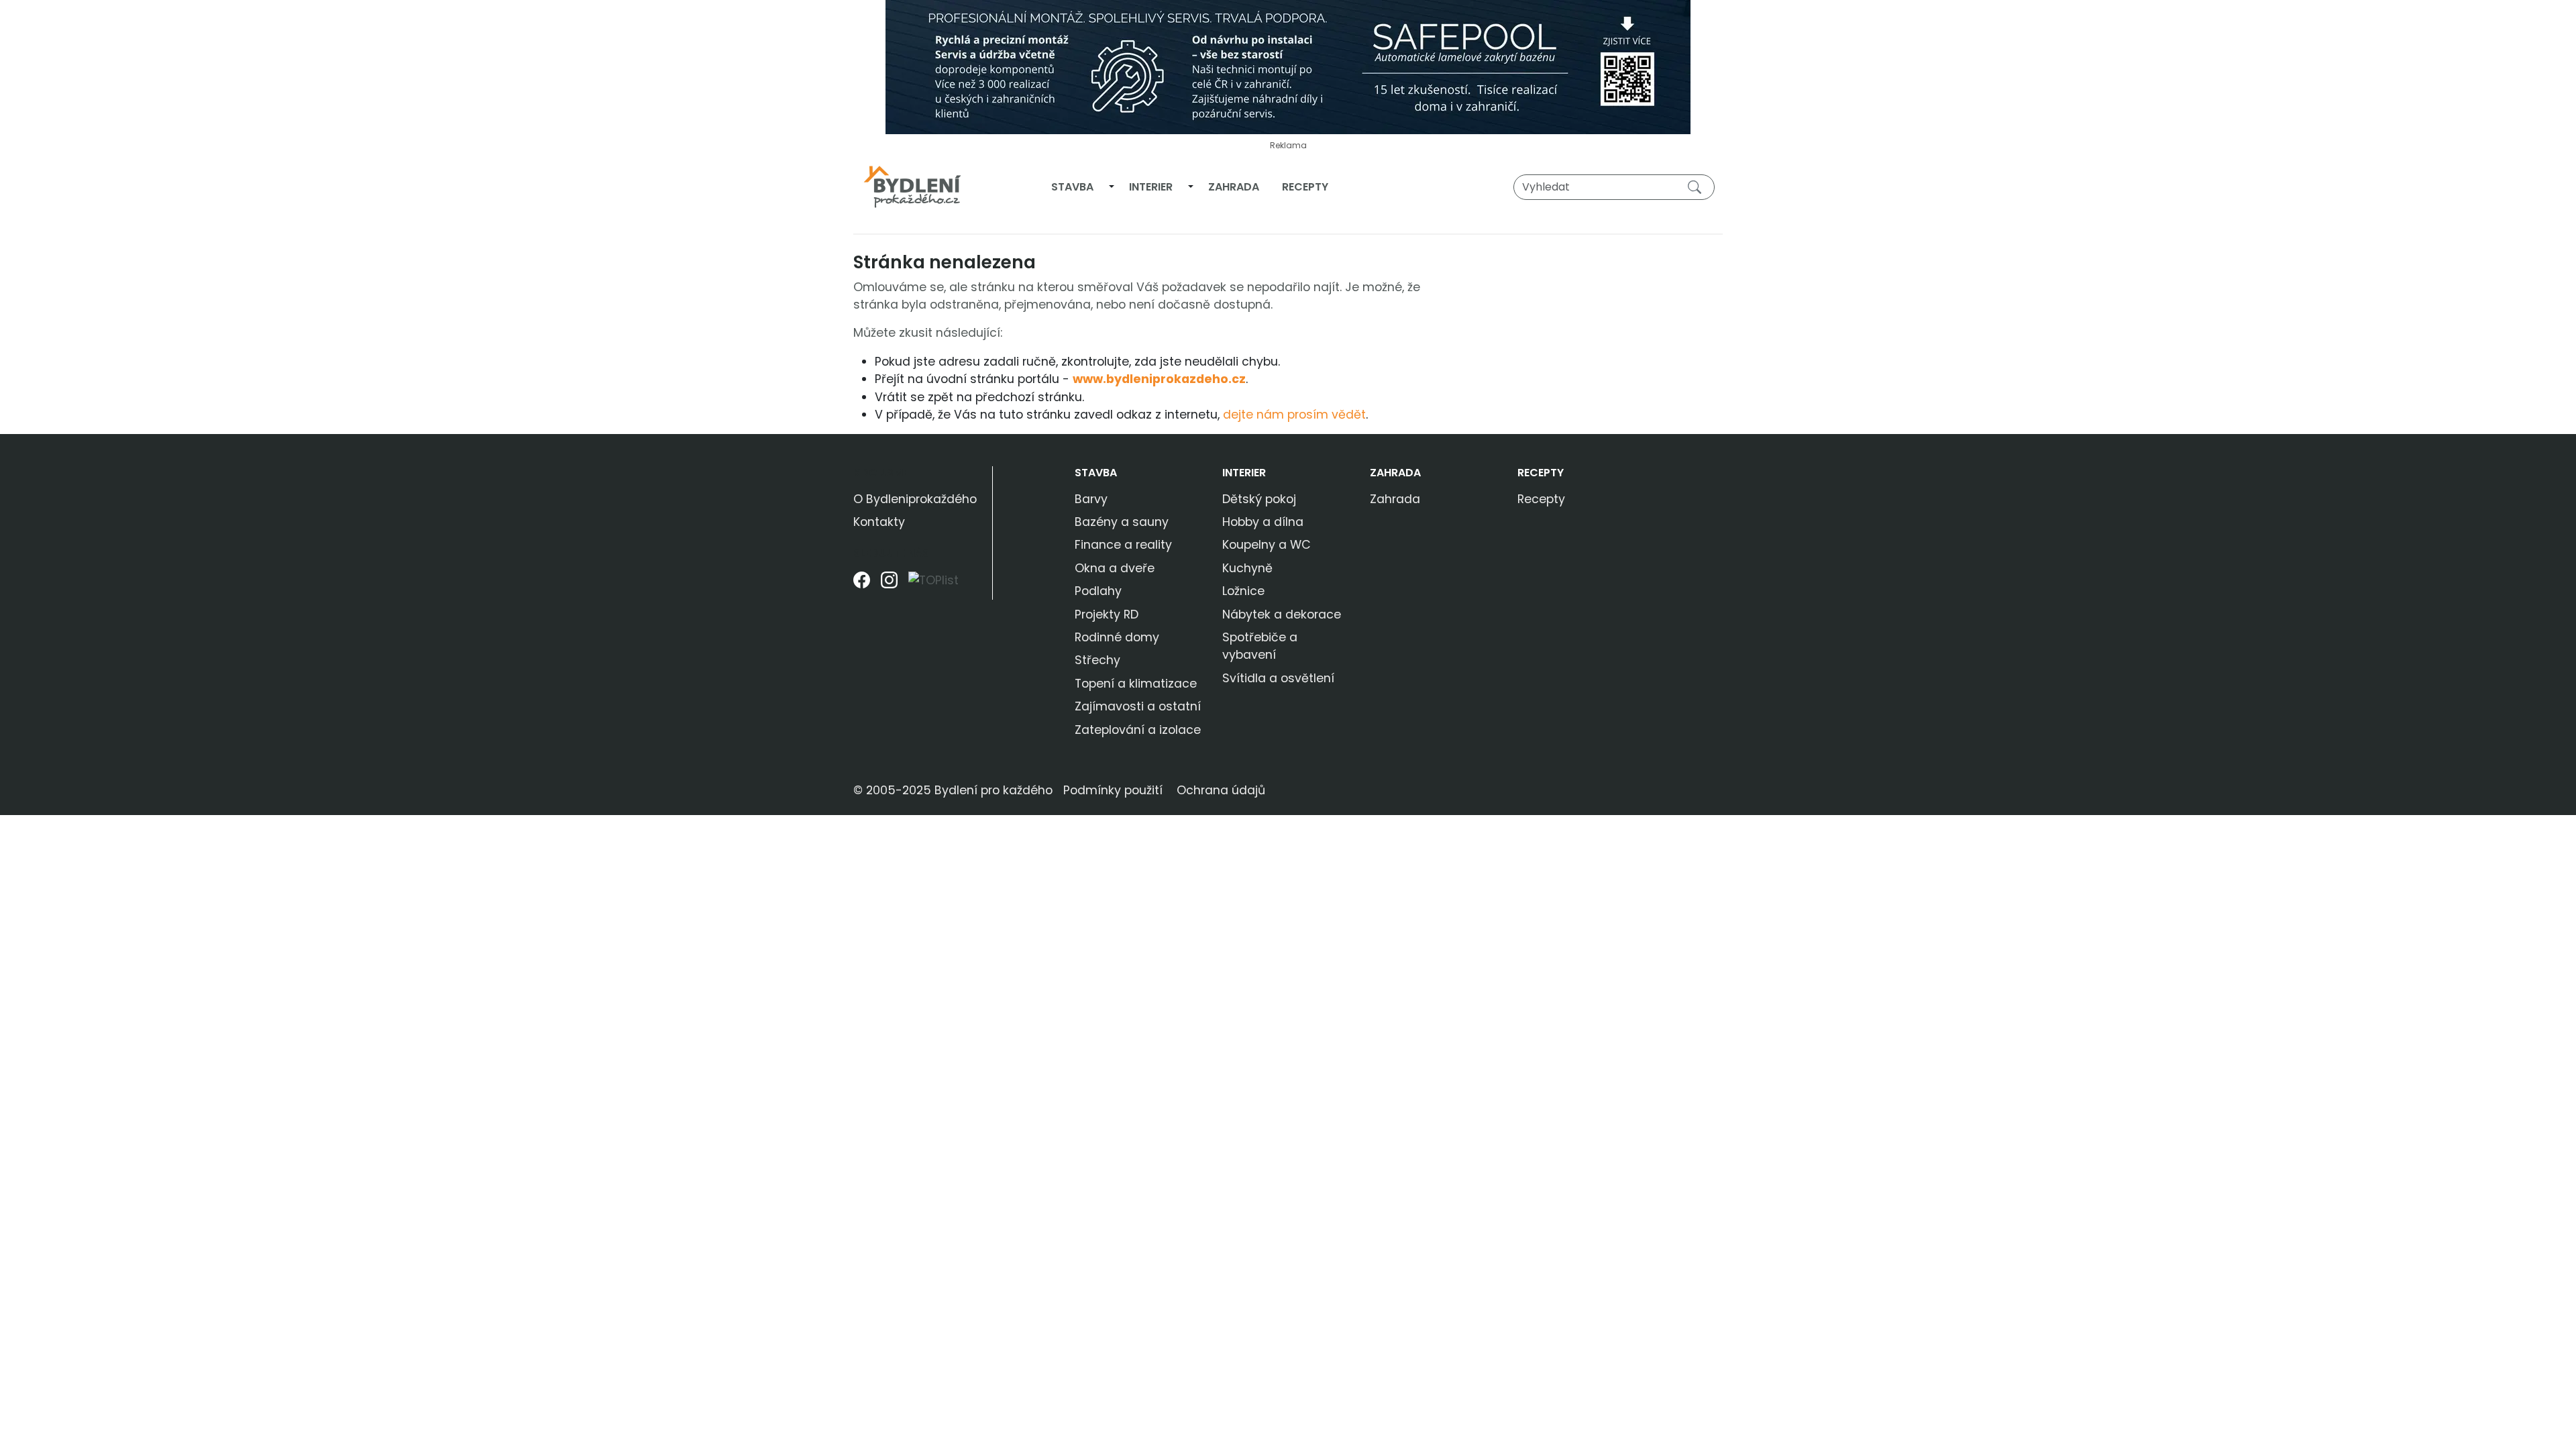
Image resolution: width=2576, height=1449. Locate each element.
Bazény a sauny (1122, 522)
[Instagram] (889, 585)
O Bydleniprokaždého (915, 499)
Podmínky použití (1113, 790)
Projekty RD (1107, 614)
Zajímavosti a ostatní (1138, 706)
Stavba (1072, 187)
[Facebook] (862, 585)
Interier (1151, 187)
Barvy (1091, 499)
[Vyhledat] (1697, 186)
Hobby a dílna (1263, 522)
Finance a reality (1123, 545)
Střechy (1097, 660)
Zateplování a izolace (1138, 730)
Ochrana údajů (1221, 790)
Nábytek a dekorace (1282, 614)
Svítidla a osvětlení (1278, 678)
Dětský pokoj (1259, 499)
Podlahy (1098, 591)
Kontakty (879, 522)
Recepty (1305, 187)
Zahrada (1234, 187)
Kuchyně (1247, 568)
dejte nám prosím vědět (1294, 415)
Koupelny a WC (1267, 545)
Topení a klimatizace (1136, 684)
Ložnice (1243, 591)
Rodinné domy (1117, 637)
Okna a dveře (1115, 568)
